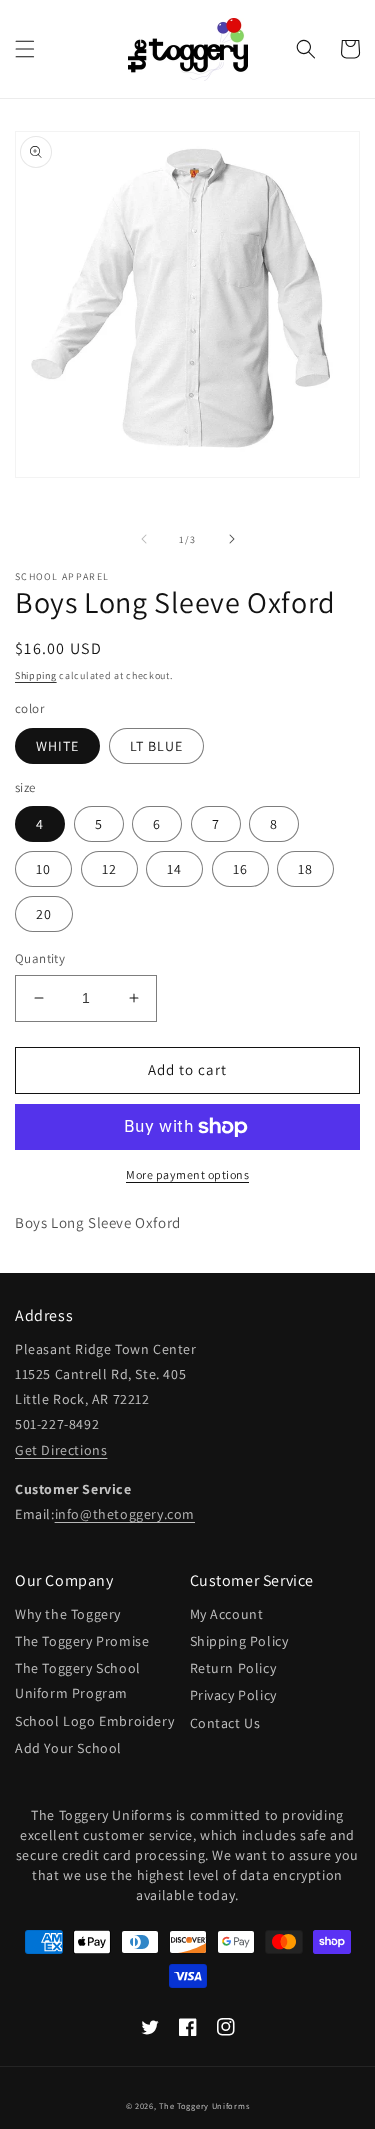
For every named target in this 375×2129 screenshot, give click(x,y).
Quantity (40, 958)
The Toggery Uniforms (204, 2105)
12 (109, 869)
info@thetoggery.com (125, 1514)
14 (174, 869)
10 (43, 869)
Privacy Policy (233, 1695)
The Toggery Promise (82, 1641)
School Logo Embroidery (94, 1721)
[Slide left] (144, 539)
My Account (227, 1614)
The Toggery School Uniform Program (78, 1680)
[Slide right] (232, 539)
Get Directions (61, 1450)
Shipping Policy (239, 1641)
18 (305, 869)
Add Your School (68, 1748)
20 (44, 914)
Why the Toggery (68, 1614)
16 (240, 869)
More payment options (187, 1174)
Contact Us (225, 1723)
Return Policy (233, 1668)
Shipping (36, 675)
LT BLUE (156, 746)
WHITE (57, 746)
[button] (25, 49)
